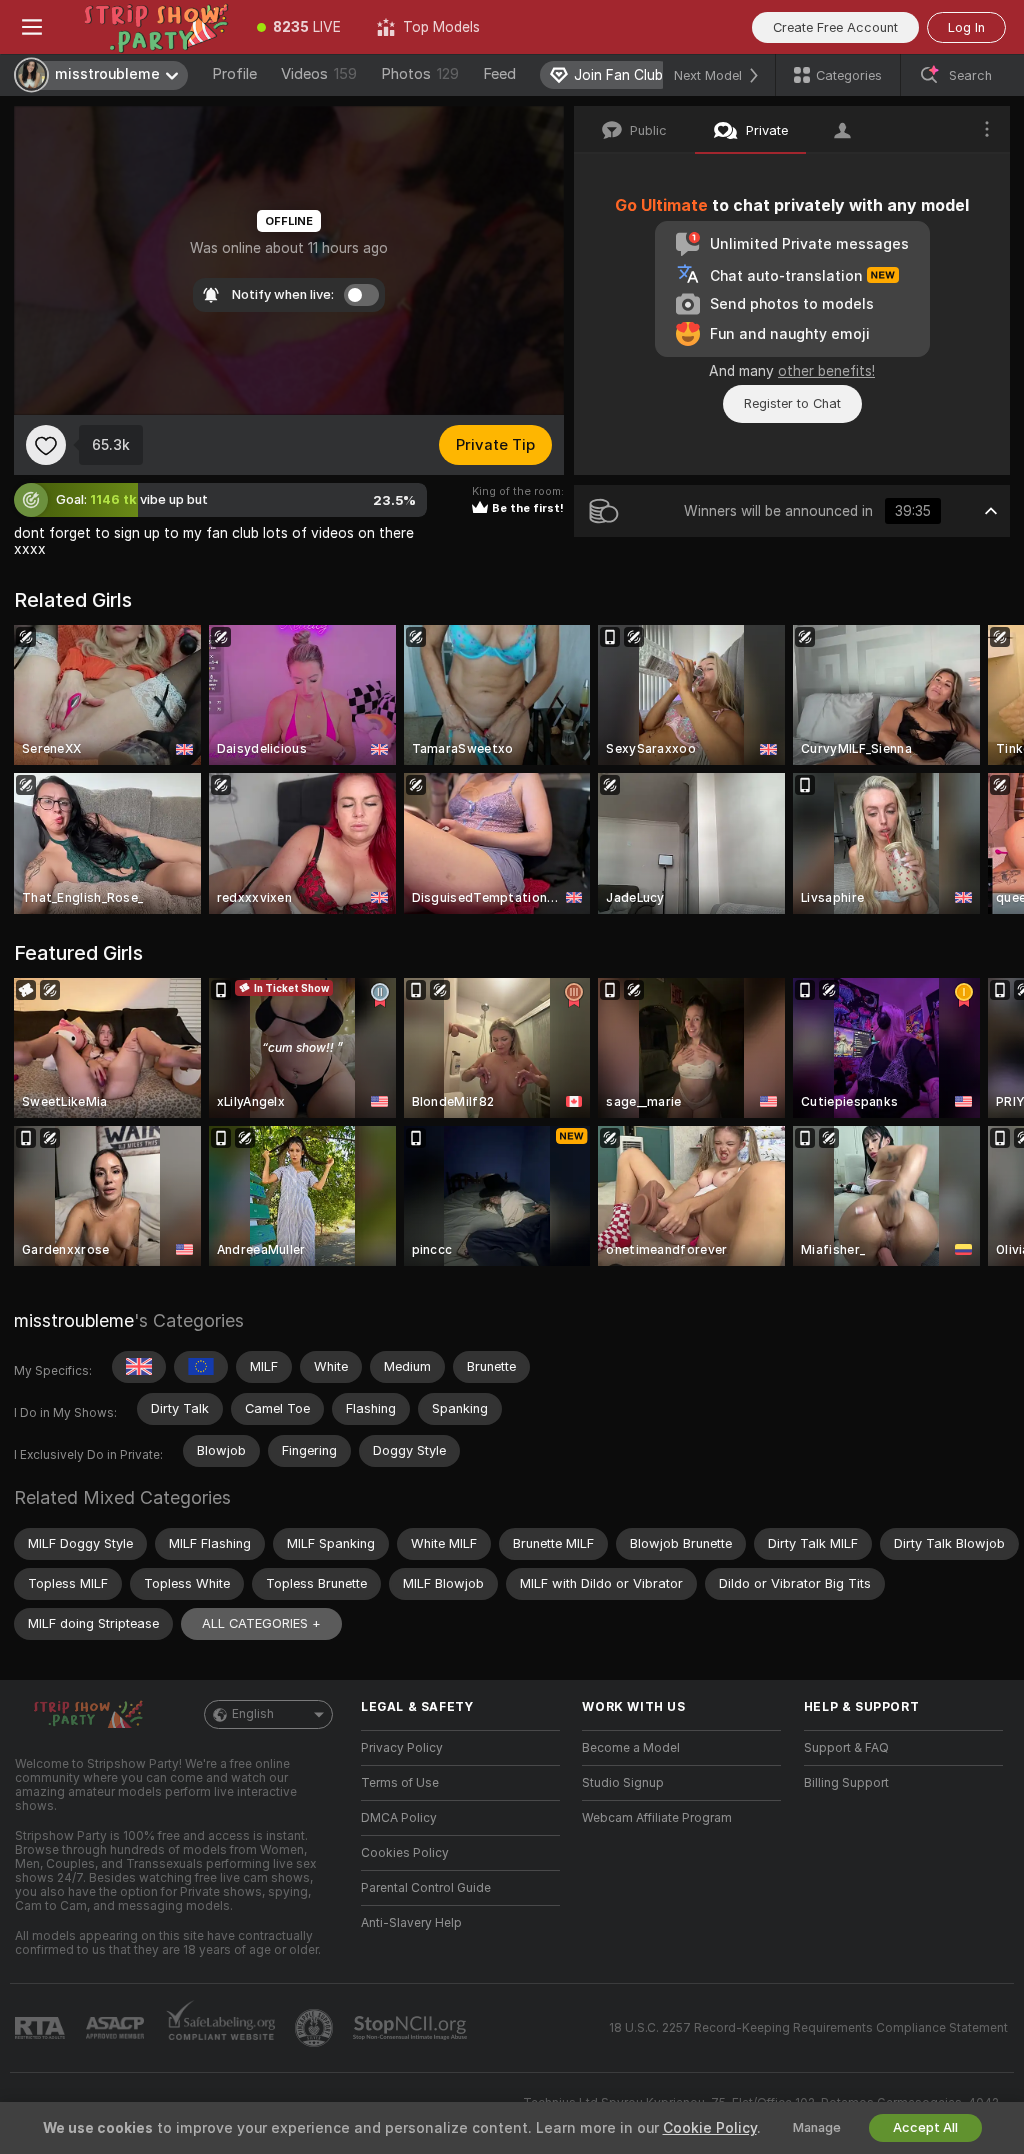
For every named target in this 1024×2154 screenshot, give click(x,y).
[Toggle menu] (32, 27)
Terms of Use (400, 1783)
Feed (499, 74)
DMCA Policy (399, 1818)
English (253, 1714)
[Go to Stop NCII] (412, 2028)
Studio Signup (623, 1783)
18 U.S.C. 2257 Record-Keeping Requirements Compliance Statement (808, 2028)
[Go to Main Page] (151, 27)
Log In (966, 27)
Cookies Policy (405, 1853)
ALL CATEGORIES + (261, 1623)
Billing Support (846, 1783)
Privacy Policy (402, 1748)
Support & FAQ (846, 1748)
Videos (319, 74)
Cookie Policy (710, 2128)
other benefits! (826, 371)
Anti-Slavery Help (411, 1923)
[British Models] (139, 1367)
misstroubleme (74, 1320)
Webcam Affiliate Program (657, 1818)
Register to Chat (792, 403)
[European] (201, 1367)
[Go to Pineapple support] (316, 2028)
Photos (420, 74)
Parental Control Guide (426, 1888)
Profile (234, 74)
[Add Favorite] (46, 445)
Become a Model (631, 1748)
